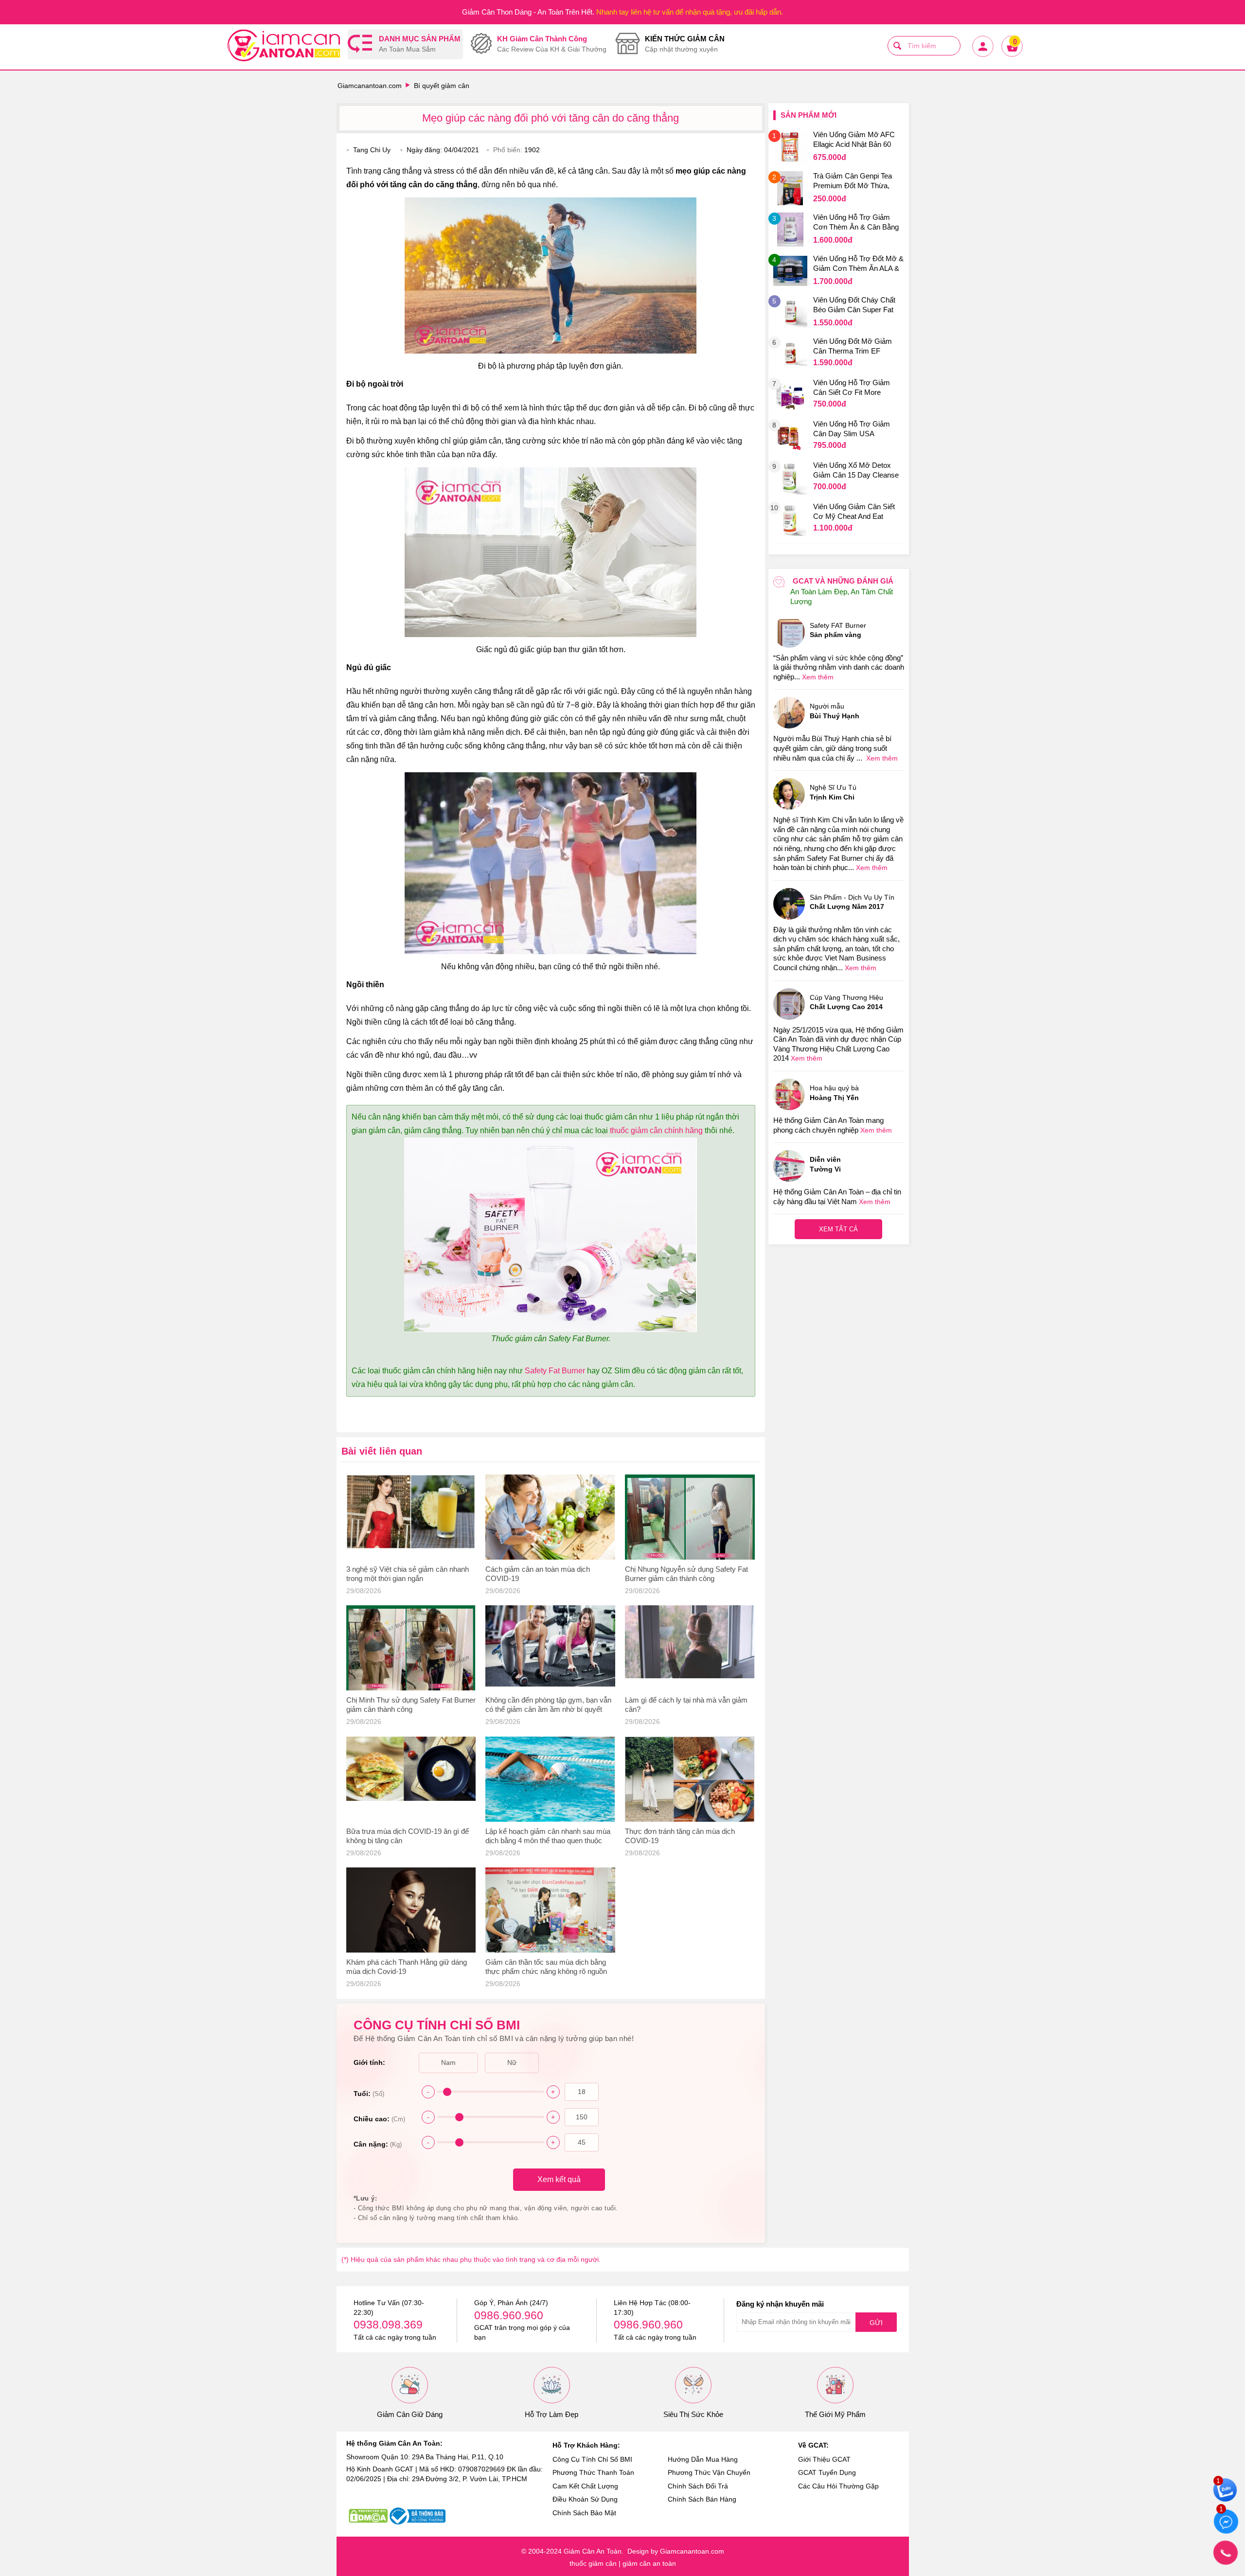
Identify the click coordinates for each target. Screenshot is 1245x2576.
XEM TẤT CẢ (838, 1229)
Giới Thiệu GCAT (824, 2459)
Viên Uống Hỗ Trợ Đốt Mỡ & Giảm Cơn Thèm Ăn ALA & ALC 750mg (858, 265)
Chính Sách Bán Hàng (702, 2499)
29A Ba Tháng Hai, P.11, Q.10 (458, 2457)
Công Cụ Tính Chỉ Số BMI (592, 2459)
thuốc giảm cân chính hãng (656, 1130)
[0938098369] (1226, 2553)
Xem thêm (818, 677)
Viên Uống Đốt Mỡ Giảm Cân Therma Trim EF (853, 346)
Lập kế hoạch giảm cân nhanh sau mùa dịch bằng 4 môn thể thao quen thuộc (548, 1836)
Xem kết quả (559, 2179)
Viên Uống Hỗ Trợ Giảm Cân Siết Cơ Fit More (852, 387)
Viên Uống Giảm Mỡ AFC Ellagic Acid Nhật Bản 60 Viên (854, 141)
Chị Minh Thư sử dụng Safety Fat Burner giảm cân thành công (411, 1705)
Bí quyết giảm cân (442, 86)
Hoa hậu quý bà (834, 1093)
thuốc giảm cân (593, 2563)
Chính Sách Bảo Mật (584, 2513)
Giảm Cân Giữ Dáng (410, 2414)
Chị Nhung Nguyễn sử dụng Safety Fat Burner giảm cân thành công (686, 1574)
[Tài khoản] (982, 56)
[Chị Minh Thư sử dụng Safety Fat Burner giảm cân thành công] (411, 1648)
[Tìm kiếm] (897, 46)
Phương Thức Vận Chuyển (709, 2472)
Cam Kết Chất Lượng (585, 2486)
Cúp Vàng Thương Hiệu (846, 1002)
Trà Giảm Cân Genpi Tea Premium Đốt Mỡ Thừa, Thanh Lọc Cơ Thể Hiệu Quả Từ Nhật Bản (853, 182)
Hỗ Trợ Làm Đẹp (551, 2414)
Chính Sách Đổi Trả (698, 2486)
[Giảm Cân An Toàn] (284, 47)
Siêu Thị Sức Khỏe (693, 2414)
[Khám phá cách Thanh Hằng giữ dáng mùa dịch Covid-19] (411, 1910)
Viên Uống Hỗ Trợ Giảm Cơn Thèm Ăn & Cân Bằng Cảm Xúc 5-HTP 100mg (856, 223)
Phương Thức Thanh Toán (593, 2472)
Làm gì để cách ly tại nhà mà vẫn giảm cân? (686, 1705)
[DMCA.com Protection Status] (368, 2516)
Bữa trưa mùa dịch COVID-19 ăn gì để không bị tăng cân (408, 1836)
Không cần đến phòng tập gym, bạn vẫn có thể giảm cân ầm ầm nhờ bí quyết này (548, 1705)
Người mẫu (835, 711)
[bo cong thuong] (418, 2516)
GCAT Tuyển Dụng (827, 2472)
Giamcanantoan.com (370, 86)
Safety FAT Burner (838, 630)
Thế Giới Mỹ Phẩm (835, 2414)
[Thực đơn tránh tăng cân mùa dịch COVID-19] (690, 1779)
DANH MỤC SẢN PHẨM (420, 44)
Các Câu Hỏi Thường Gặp (838, 2486)
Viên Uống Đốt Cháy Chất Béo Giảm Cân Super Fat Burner (854, 306)
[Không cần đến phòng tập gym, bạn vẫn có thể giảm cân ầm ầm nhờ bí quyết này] (550, 1648)
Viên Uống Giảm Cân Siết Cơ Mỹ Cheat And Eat (854, 511)
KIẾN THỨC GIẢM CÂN (685, 44)
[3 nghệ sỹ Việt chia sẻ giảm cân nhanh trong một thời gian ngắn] (411, 1517)
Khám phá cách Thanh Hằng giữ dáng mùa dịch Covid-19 (407, 1967)
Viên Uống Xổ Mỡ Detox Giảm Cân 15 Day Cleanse (856, 470)
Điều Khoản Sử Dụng (585, 2499)
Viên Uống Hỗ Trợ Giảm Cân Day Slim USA (852, 429)
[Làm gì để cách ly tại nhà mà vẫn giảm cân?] (690, 1648)
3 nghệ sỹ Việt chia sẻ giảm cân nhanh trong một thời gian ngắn (408, 1574)
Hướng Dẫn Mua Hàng (703, 2459)
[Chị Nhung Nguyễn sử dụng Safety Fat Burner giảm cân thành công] (690, 1517)
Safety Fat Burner (555, 1371)
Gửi (876, 2323)
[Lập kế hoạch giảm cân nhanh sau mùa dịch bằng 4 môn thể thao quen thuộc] (550, 1779)
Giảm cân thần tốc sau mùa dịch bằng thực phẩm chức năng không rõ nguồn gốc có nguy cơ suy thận (546, 1967)
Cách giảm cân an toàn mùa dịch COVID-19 (538, 1574)
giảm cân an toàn (649, 2563)
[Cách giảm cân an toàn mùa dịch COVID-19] (550, 1517)
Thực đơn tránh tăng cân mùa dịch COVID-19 (680, 1836)
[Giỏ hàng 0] (1012, 56)
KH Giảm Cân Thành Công (552, 44)
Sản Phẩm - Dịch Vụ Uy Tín (852, 902)
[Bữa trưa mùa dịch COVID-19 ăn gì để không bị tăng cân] (411, 1779)
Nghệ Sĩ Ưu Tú (833, 792)
